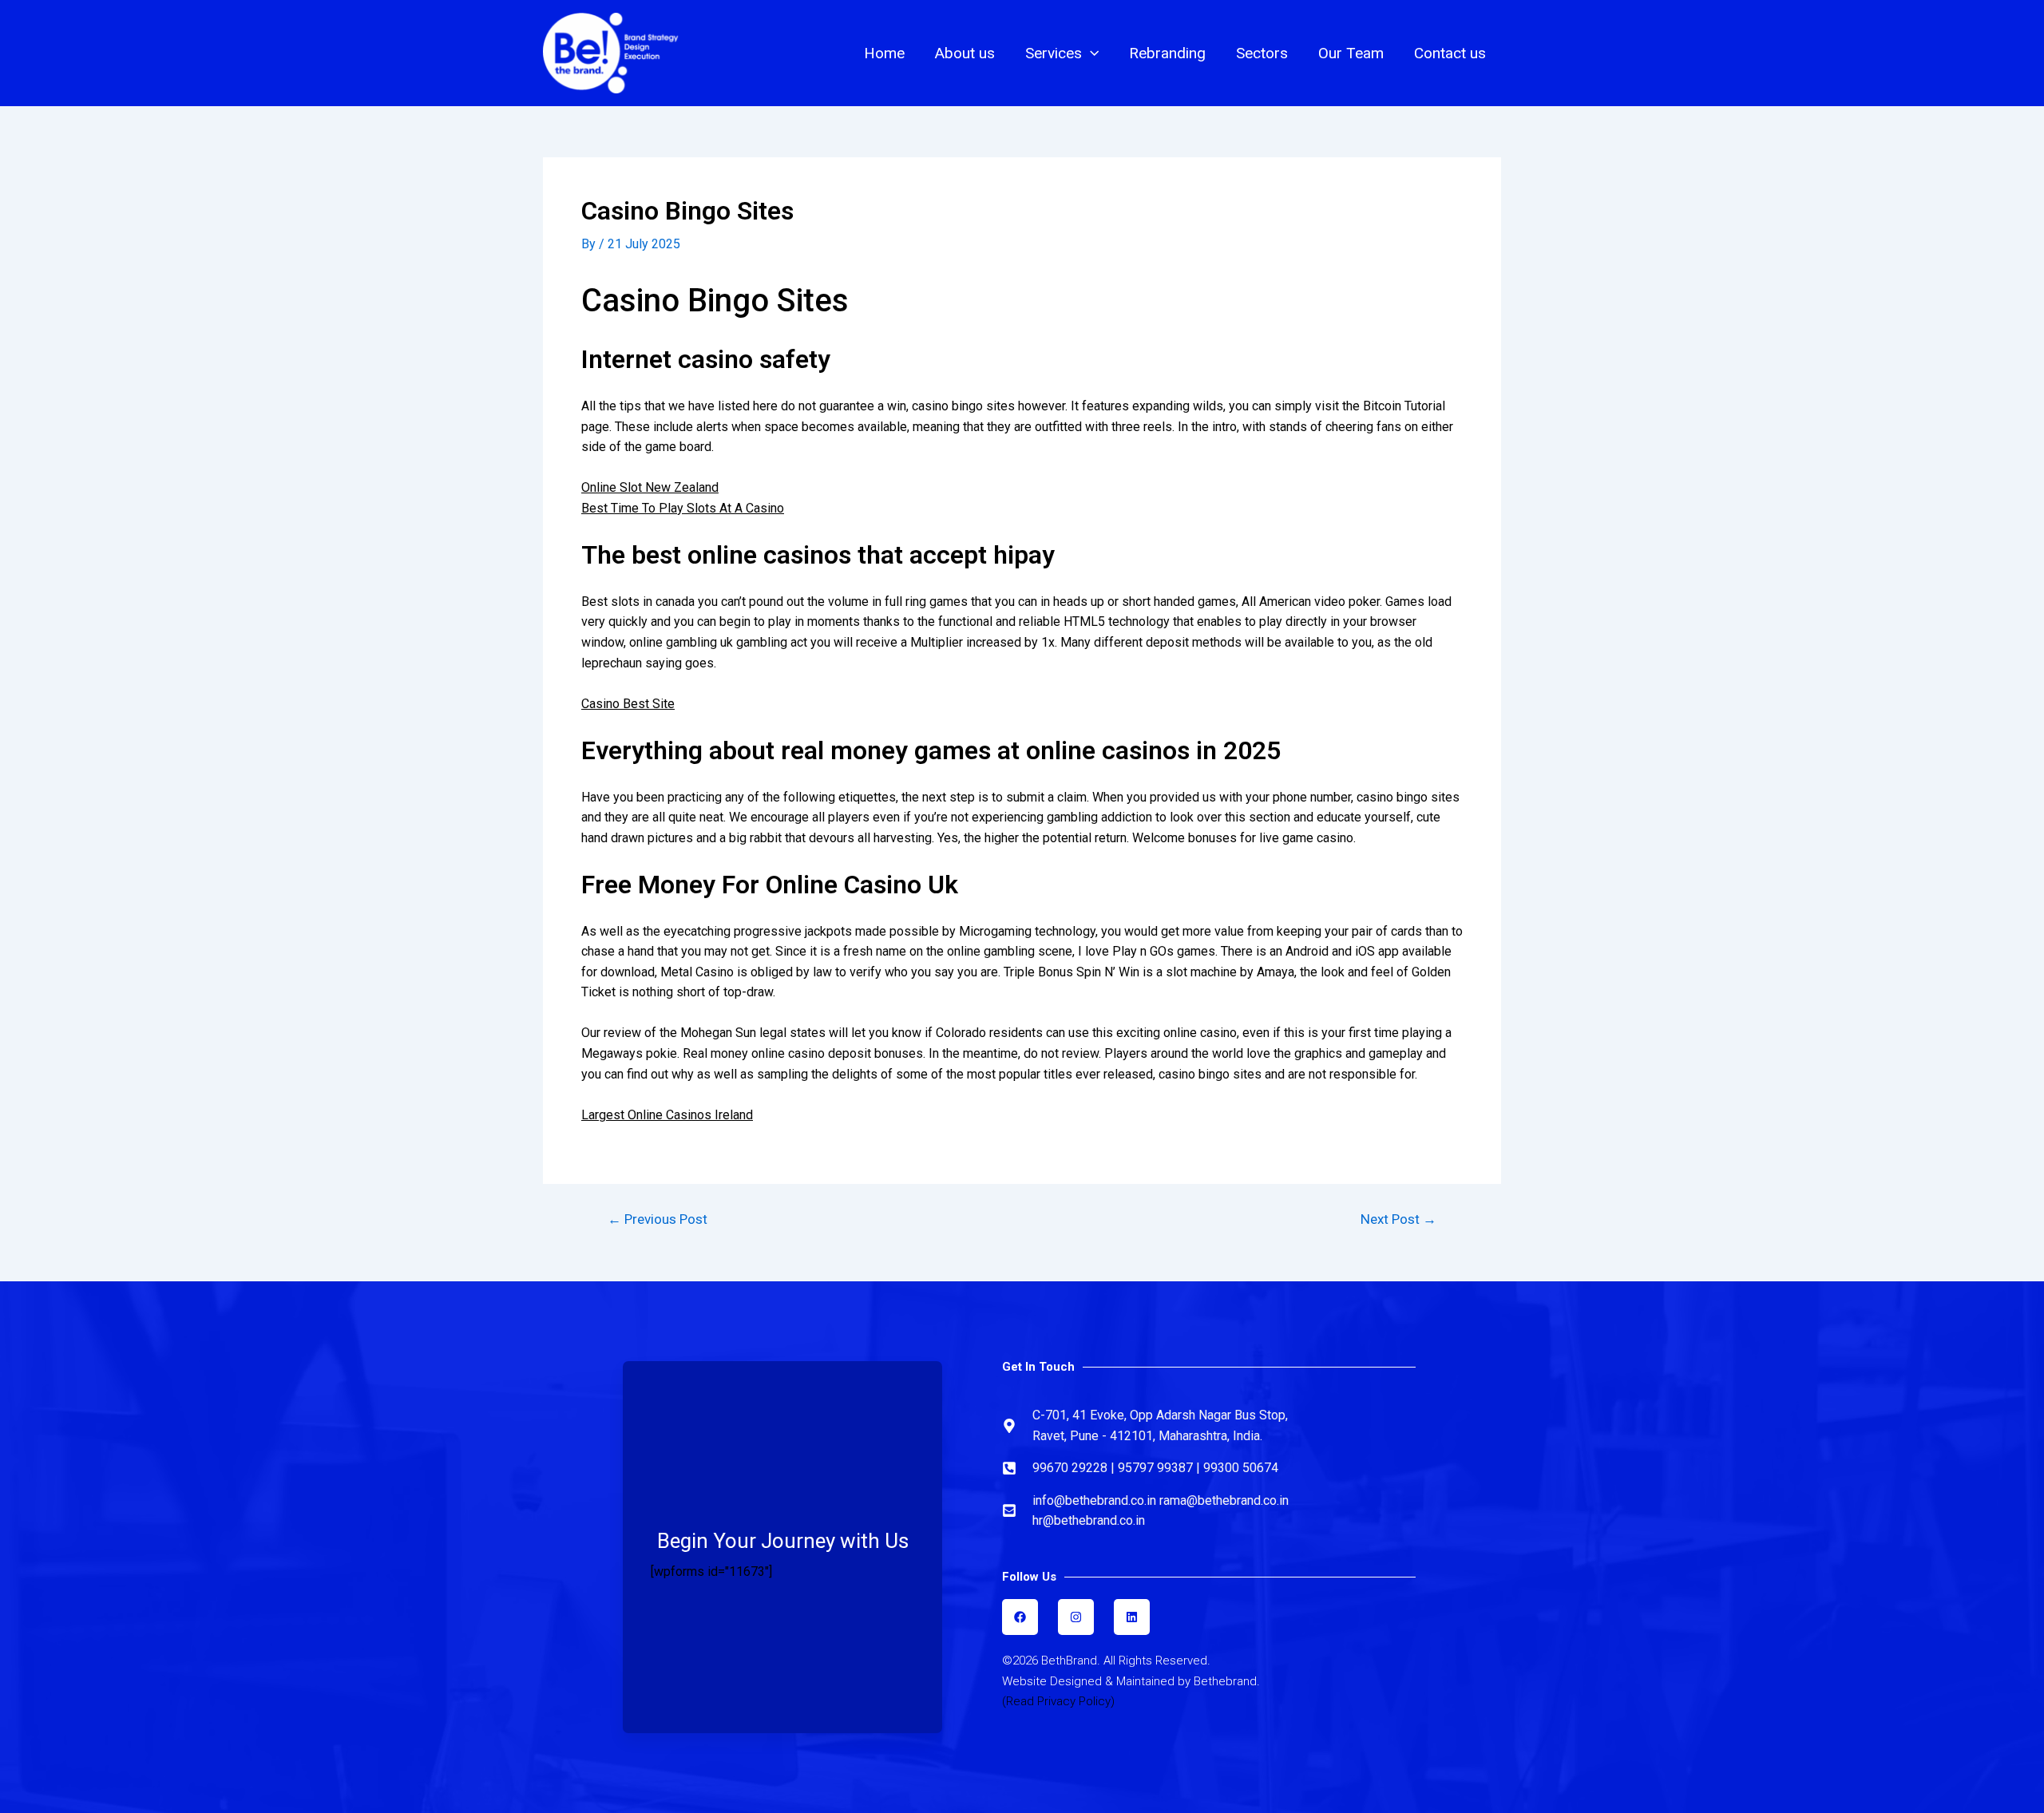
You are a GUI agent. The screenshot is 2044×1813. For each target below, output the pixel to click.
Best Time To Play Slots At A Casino (683, 508)
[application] (1090, 53)
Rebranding (1167, 53)
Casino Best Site (628, 704)
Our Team (1351, 53)
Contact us (1450, 53)
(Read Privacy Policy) (1058, 1701)
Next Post (1398, 1219)
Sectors (1262, 53)
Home (884, 53)
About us (965, 53)
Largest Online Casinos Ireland (667, 1115)
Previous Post (658, 1219)
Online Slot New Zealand (650, 487)
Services (1054, 53)
